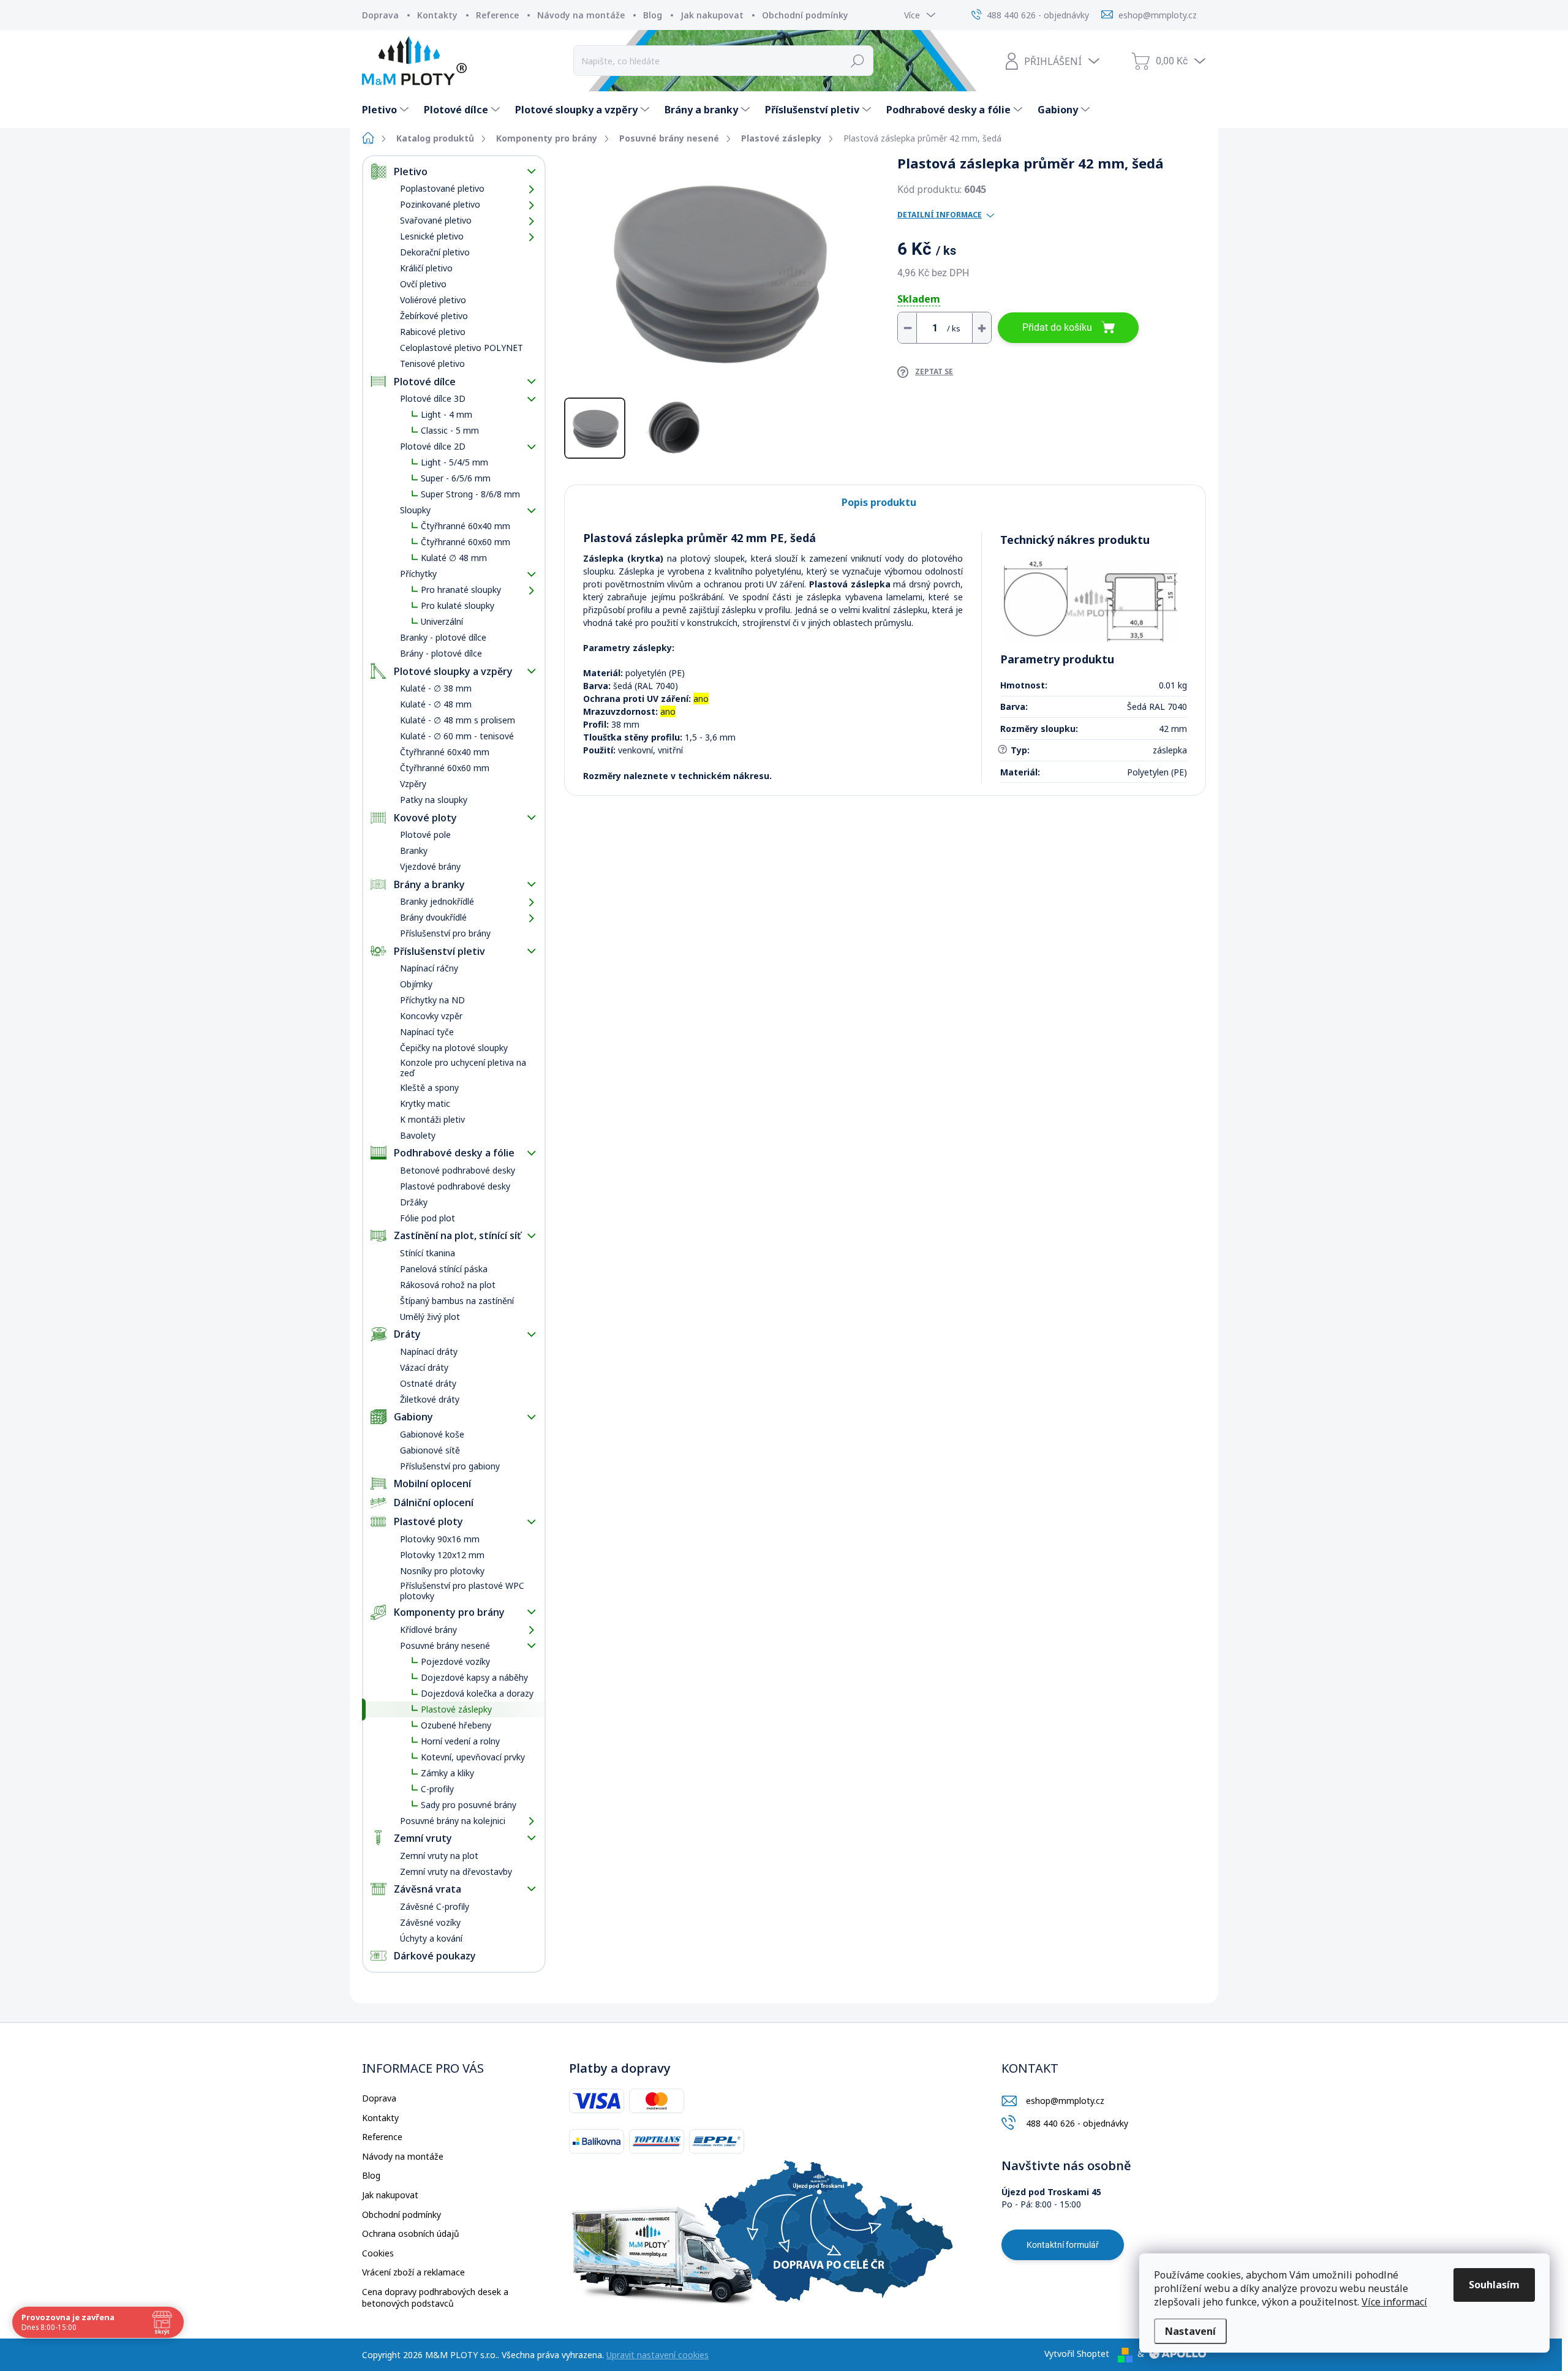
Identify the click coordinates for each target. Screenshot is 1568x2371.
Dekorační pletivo (435, 252)
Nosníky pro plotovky (442, 1571)
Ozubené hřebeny (456, 1725)
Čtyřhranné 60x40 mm (466, 526)
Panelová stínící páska (444, 1269)
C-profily (437, 1789)
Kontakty (437, 15)
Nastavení (1190, 2331)
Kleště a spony (429, 1087)
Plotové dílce (425, 382)
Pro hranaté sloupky (461, 590)
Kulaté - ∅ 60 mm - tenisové (457, 736)
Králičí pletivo (426, 268)
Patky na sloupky (434, 800)
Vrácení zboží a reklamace (413, 2272)
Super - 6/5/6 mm (456, 478)
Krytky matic (425, 1103)
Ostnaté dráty (428, 1383)
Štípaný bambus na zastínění (457, 1301)
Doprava (380, 15)
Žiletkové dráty (430, 1399)
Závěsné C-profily (435, 1906)
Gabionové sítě (430, 1450)
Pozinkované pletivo (440, 204)
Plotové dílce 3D (433, 398)
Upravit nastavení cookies (658, 2355)
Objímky (416, 984)
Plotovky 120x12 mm (442, 1555)
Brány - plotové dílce (441, 653)
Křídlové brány (428, 1630)
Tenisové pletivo (432, 364)
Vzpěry (413, 784)
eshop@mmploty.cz (1065, 2101)
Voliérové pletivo (433, 300)
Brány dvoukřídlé (433, 917)
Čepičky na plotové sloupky (454, 1048)
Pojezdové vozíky (455, 1661)
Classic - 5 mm (450, 430)
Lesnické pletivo (432, 236)
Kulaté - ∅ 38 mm (436, 688)
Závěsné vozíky (430, 1922)
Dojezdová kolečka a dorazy (477, 1693)
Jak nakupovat (712, 15)
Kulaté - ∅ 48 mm (436, 704)
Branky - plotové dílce (443, 637)
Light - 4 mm (447, 414)
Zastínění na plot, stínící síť (457, 1235)
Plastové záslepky (456, 1709)
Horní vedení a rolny (460, 1741)
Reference (497, 15)
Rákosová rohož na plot (448, 1285)
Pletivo (411, 172)
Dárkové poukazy (435, 1956)
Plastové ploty (428, 1521)
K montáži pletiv (432, 1119)
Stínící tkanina (428, 1253)
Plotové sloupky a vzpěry (453, 671)
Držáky (414, 1202)
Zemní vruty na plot (439, 1856)
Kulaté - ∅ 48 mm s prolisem (458, 720)
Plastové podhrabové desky (455, 1186)
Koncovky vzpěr (431, 1016)
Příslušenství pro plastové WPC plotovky (462, 1591)
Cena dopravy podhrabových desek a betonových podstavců (435, 2298)
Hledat (858, 61)
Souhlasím (1494, 2285)
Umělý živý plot (430, 1317)
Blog (653, 15)
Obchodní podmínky (805, 15)
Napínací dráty (429, 1351)
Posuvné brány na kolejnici (453, 1821)
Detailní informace (940, 215)
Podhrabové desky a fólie (454, 1153)
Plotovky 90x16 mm (440, 1539)
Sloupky (415, 510)
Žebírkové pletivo (434, 316)
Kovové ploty (425, 818)
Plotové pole (425, 835)
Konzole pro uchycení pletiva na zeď (463, 1068)
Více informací (1394, 2302)
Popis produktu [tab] (879, 502)
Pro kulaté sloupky (458, 605)
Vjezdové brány (430, 866)
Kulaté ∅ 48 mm (454, 558)
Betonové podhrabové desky (458, 1170)
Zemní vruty (423, 1838)
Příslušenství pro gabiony (450, 1466)
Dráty (407, 1334)
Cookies (378, 2253)
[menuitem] (387, 110)
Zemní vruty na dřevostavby (456, 1872)
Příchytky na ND (432, 1000)
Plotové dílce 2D (433, 446)
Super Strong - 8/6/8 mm (470, 494)
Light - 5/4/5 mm (454, 462)
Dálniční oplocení (434, 1502)
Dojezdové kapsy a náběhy (474, 1677)
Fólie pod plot (428, 1218)
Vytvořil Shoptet (1077, 2354)
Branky (414, 850)
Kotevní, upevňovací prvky (473, 1757)
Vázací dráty (424, 1367)
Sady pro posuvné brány (469, 1805)
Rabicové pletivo (433, 332)
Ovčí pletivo (423, 284)
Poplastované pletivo (442, 188)
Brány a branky (429, 884)
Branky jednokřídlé (437, 901)
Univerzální (442, 621)
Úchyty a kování (431, 1938)
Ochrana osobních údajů (411, 2233)
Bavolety (418, 1135)
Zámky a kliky (447, 1773)
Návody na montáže (581, 15)
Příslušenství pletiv (439, 951)
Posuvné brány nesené (445, 1645)
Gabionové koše (432, 1434)
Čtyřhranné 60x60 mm (466, 542)
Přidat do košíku (1057, 327)
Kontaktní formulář (1063, 2245)
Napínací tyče (427, 1032)
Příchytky (418, 574)
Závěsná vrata (428, 1889)
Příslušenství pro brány (445, 933)
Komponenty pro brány (449, 1612)
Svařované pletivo (436, 220)
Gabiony (413, 1417)
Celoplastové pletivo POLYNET (462, 348)
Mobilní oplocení (432, 1483)
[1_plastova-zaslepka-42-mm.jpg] (1091, 600)
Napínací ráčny (429, 968)
